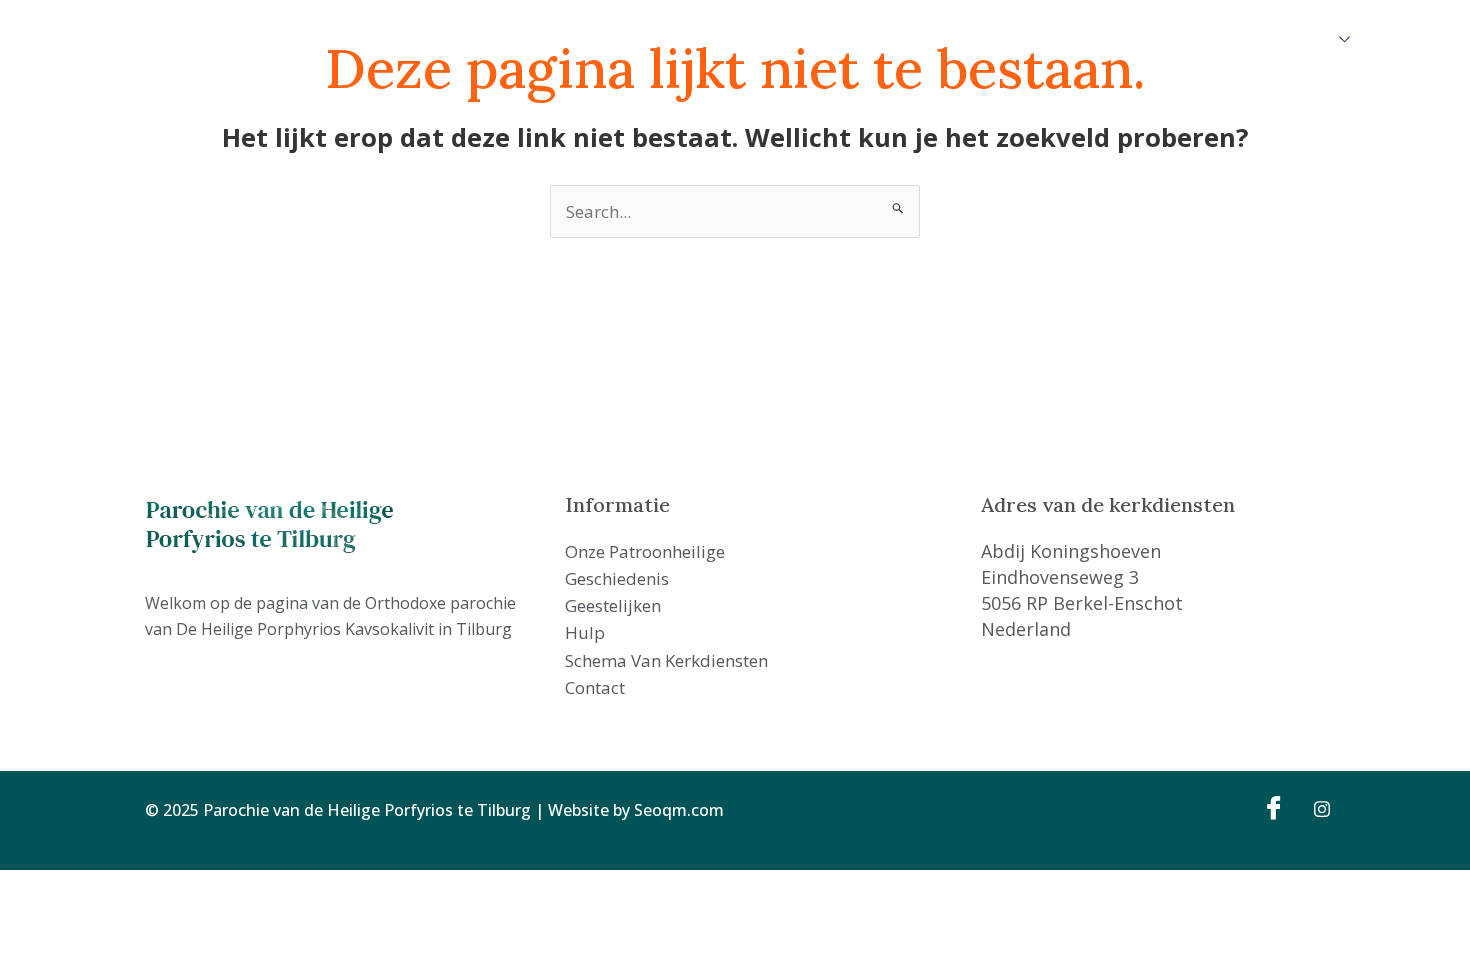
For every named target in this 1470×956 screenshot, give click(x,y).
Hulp (822, 39)
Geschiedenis (637, 39)
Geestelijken (746, 39)
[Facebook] (1271, 807)
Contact (1085, 39)
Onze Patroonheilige (500, 39)
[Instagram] (1315, 807)
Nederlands (1291, 39)
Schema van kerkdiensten (948, 39)
